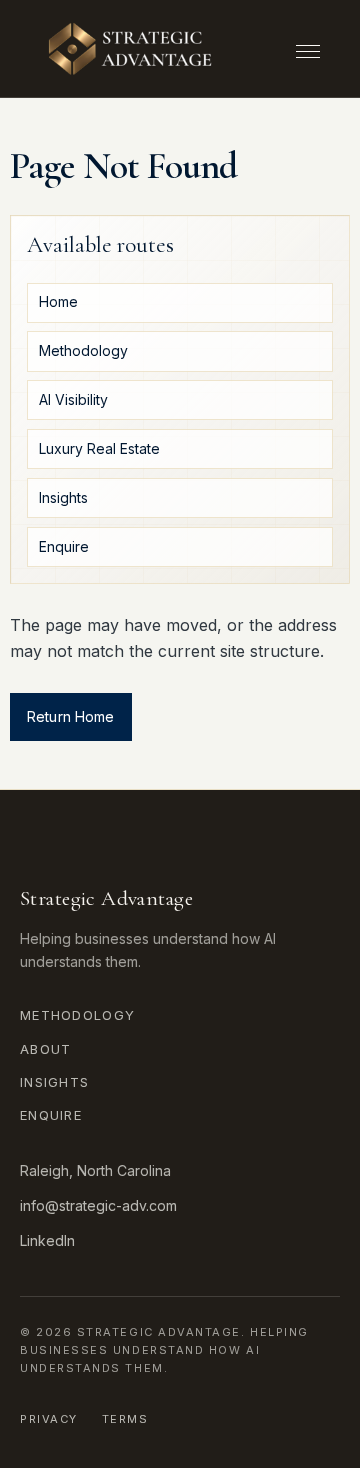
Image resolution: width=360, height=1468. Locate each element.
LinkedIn (47, 1240)
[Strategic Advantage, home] (130, 48)
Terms (125, 1419)
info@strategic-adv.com (98, 1205)
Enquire (51, 1115)
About (46, 1049)
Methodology (77, 1015)
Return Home (71, 716)
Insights (54, 1082)
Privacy (49, 1419)
